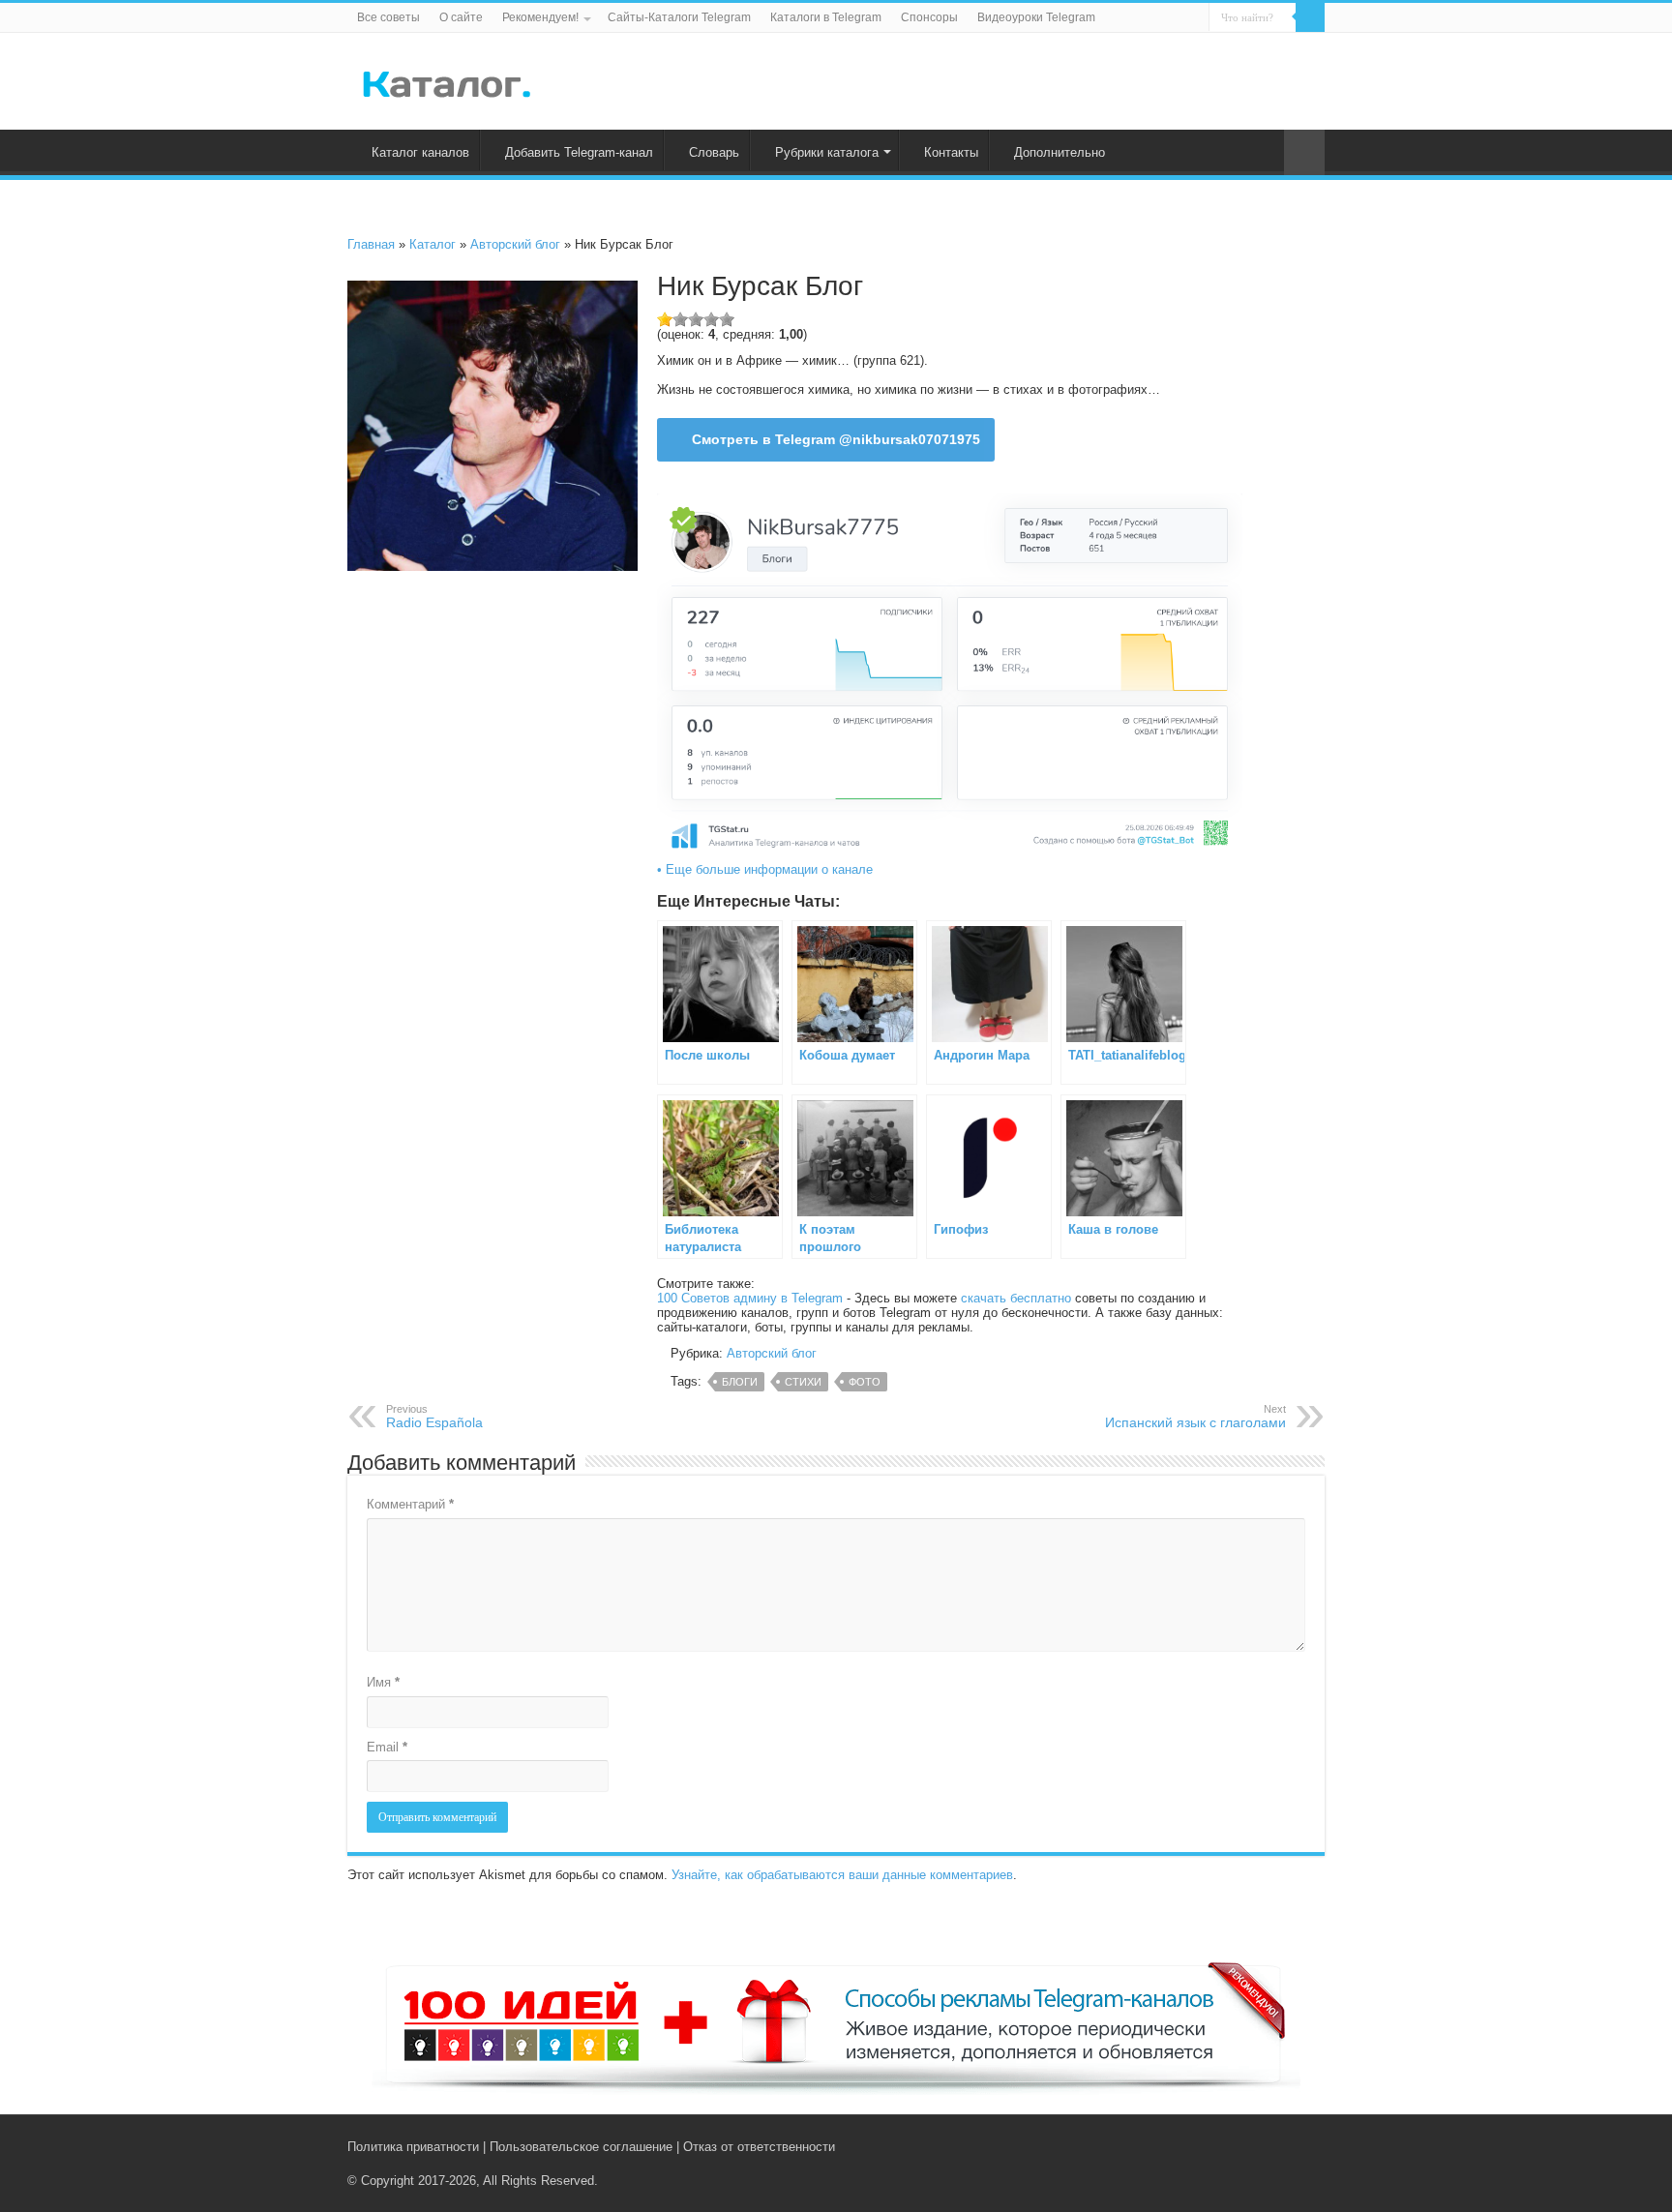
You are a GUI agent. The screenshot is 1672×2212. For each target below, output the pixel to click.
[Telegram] (1283, 2146)
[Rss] (1242, 2146)
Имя (383, 1682)
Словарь (714, 152)
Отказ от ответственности (759, 2147)
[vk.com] (1260, 2146)
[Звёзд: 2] (680, 319)
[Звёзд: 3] (696, 319)
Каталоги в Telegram (826, 17)
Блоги (740, 1382)
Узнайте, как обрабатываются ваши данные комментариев (842, 1875)
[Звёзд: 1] (665, 319)
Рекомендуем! (540, 17)
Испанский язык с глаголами (1195, 1417)
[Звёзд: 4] (711, 319)
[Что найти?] (1310, 17)
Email (387, 1747)
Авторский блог (515, 244)
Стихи (803, 1382)
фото (865, 1382)
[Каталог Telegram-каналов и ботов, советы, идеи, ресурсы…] (447, 80)
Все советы (388, 17)
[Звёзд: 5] (727, 319)
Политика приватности (413, 2147)
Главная (371, 244)
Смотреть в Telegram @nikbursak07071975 (836, 439)
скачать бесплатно (1016, 1298)
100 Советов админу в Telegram (750, 1298)
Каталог (433, 244)
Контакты (951, 152)
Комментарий (410, 1504)
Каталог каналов (420, 152)
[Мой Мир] (1301, 2146)
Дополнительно (1060, 152)
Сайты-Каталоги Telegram (679, 17)
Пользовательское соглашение (581, 2147)
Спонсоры (929, 17)
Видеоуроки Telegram (1036, 17)
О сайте (461, 17)
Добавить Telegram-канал (579, 152)
